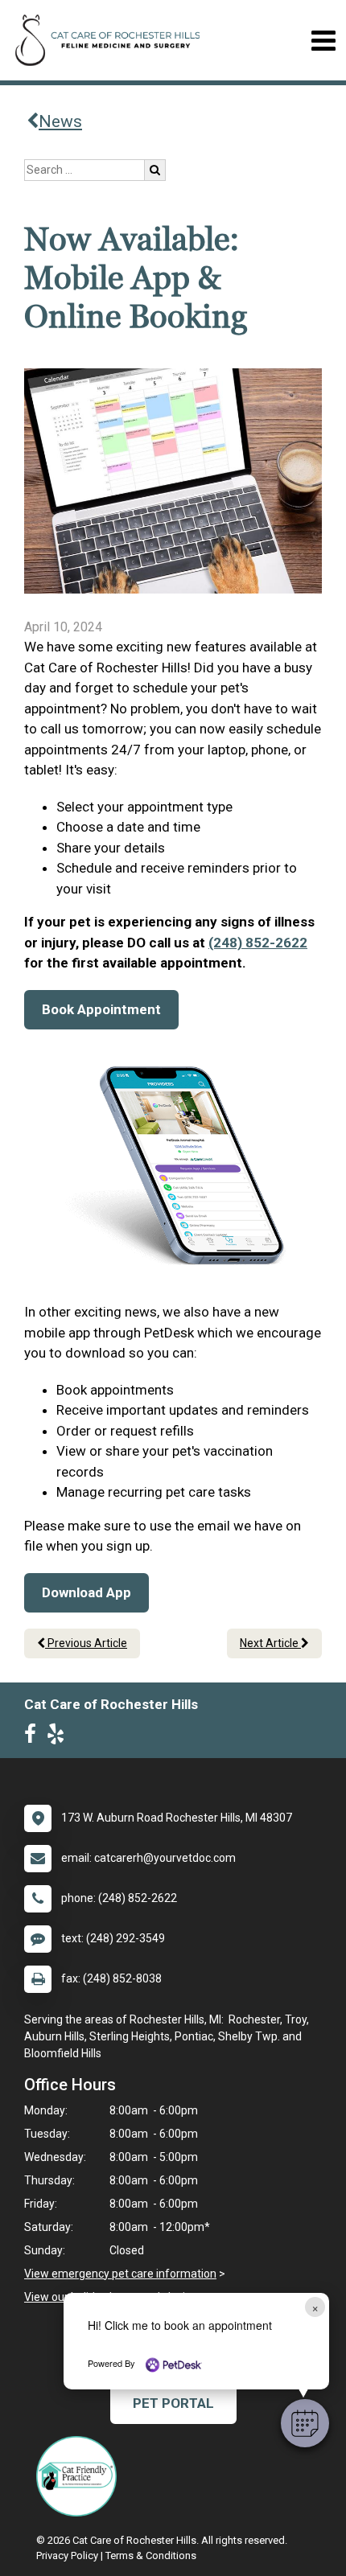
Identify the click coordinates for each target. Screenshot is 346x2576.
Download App (86, 1592)
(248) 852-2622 (258, 943)
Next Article (270, 1643)
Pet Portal (173, 2403)
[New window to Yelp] (60, 1737)
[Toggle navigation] (323, 41)
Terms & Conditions (151, 2555)
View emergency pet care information (120, 2274)
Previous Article (86, 1643)
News (60, 121)
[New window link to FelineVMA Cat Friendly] (80, 2476)
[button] (305, 2423)
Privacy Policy (67, 2555)
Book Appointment (101, 1009)
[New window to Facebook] (34, 1737)
